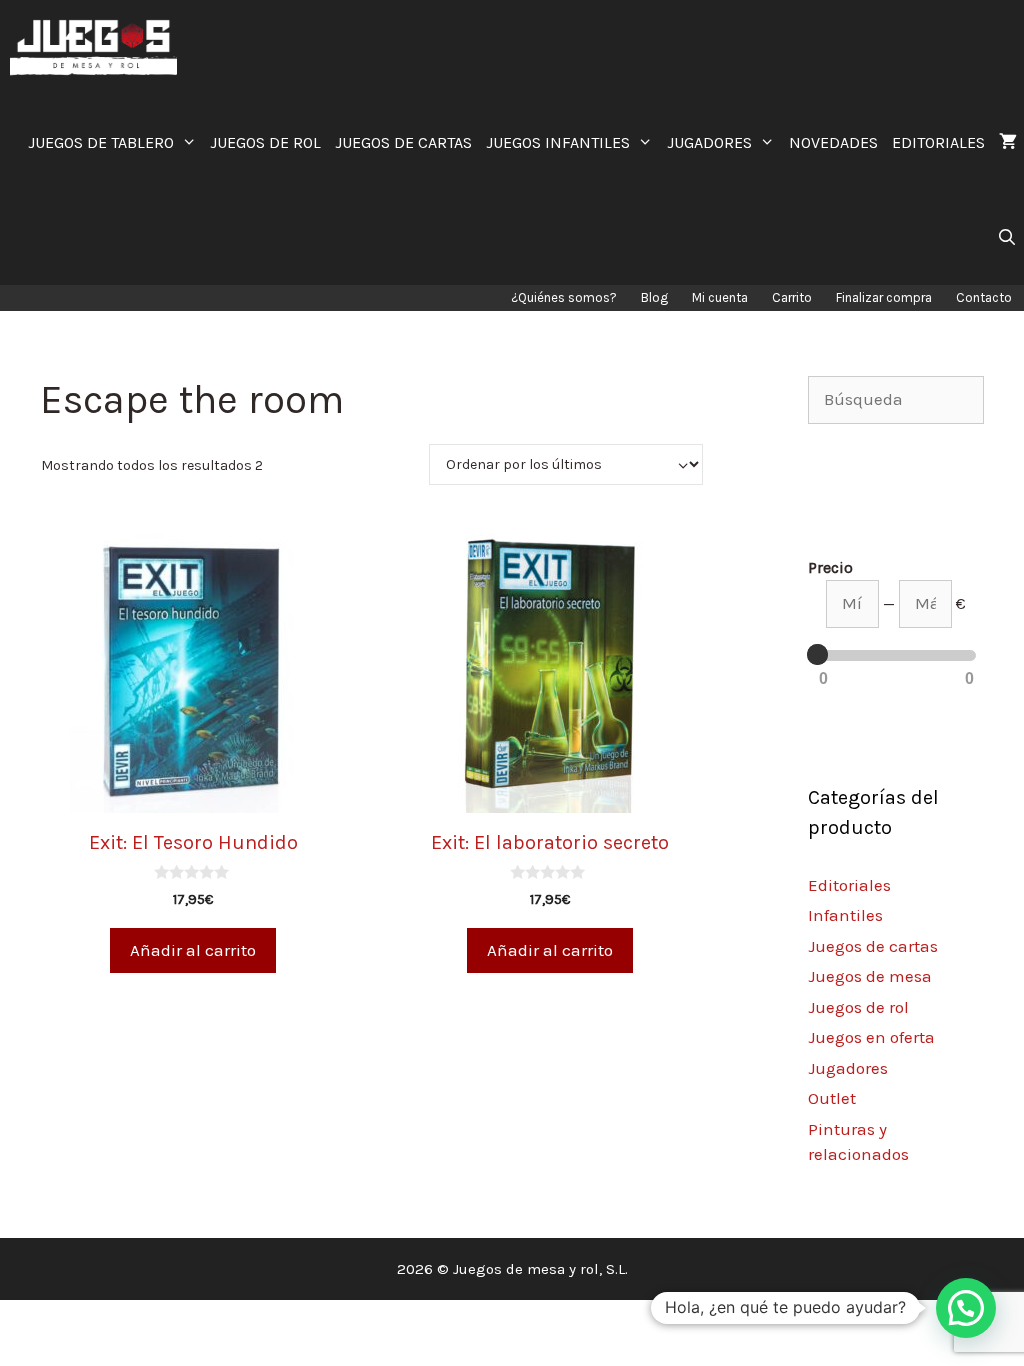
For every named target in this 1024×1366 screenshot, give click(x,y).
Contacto (984, 297)
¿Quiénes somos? (564, 297)
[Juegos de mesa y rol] (98, 47)
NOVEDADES (833, 142)
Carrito (792, 297)
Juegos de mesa (870, 976)
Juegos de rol (858, 1007)
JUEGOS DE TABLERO (101, 142)
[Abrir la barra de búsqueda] (1006, 237)
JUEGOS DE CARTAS (403, 142)
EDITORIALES (938, 142)
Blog (654, 297)
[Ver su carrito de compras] (1008, 142)
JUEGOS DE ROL (265, 142)
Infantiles (845, 915)
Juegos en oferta (871, 1037)
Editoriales (849, 885)
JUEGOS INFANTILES (558, 142)
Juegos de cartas (873, 946)
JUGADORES (709, 142)
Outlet (832, 1098)
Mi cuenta (720, 297)
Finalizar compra (884, 297)
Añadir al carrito (193, 950)
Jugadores (848, 1068)
